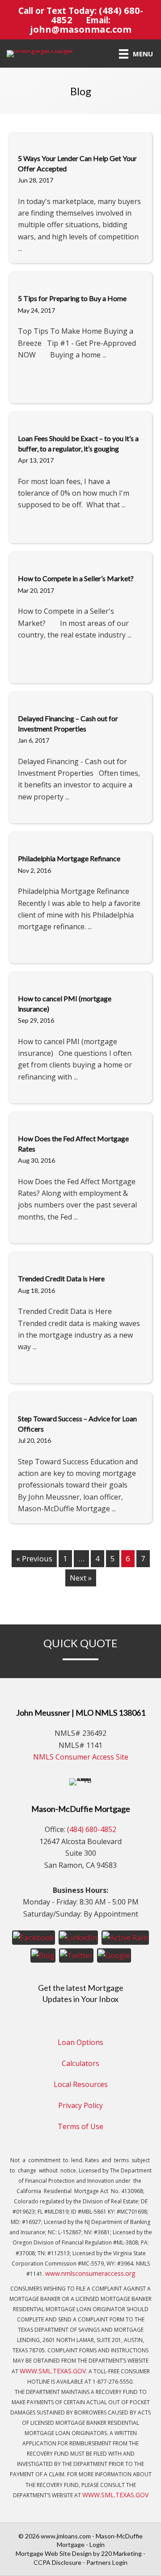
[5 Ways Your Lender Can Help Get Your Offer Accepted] (80, 138)
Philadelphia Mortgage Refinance (69, 858)
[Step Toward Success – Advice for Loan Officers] (80, 1398)
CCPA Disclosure (57, 2562)
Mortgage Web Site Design (54, 2553)
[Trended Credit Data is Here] (80, 1258)
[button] (34, 1937)
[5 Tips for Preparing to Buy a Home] (80, 278)
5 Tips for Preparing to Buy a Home (72, 298)
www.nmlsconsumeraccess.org (90, 2273)
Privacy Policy (80, 2105)
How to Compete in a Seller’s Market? (76, 578)
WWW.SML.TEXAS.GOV (53, 2371)
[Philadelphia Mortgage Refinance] (80, 838)
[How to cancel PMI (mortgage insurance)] (80, 978)
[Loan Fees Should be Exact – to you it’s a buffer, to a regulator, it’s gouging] (80, 418)
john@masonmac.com (81, 29)
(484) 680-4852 (92, 1829)
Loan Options (80, 2042)
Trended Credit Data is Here (61, 1278)
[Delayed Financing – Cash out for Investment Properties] (80, 698)
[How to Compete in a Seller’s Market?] (80, 558)
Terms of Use (80, 2126)
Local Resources (81, 2084)
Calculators (80, 2063)
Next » (81, 1578)
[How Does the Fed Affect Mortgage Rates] (80, 1118)
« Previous (34, 1558)
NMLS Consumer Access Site (81, 1757)
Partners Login (107, 2562)
